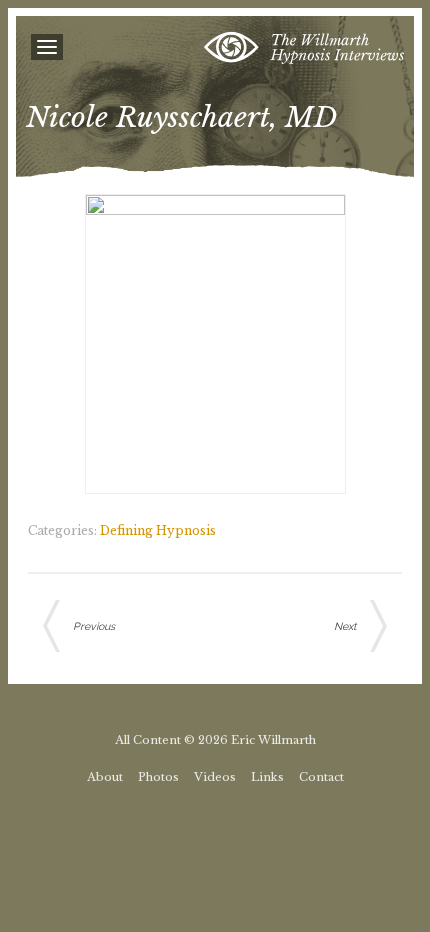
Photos (158, 777)
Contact (321, 777)
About (105, 777)
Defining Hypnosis (158, 530)
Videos (215, 777)
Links (267, 777)
